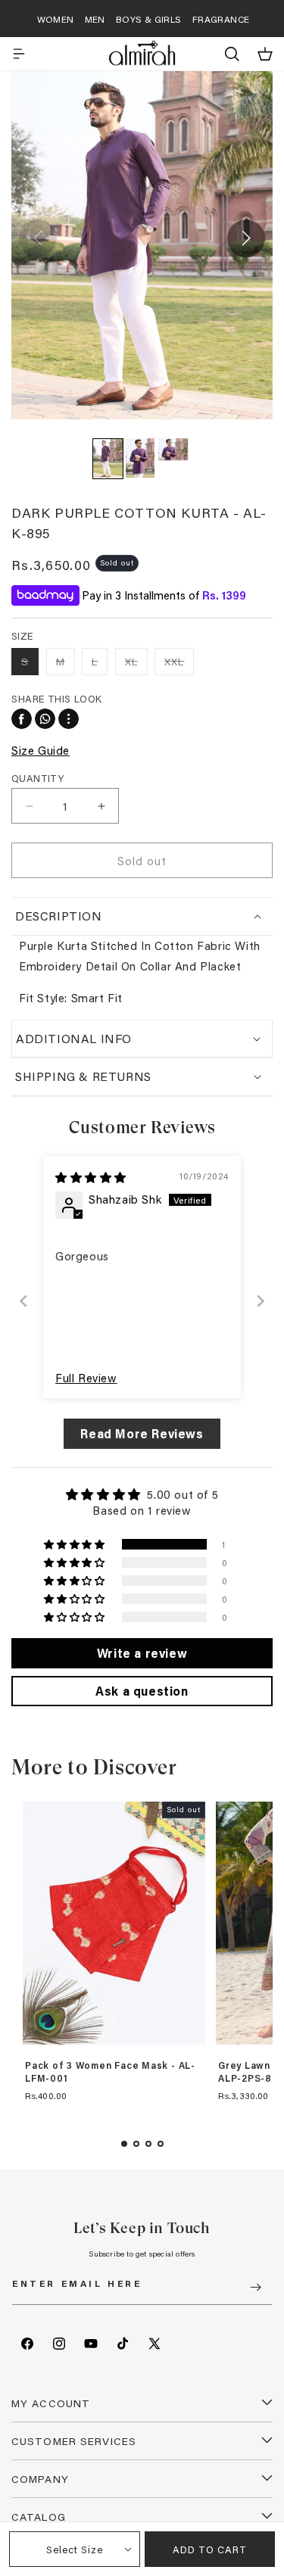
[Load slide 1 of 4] (124, 2144)
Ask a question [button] (142, 1691)
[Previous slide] (23, 1301)
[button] (19, 54)
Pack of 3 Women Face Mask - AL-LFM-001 (110, 2072)
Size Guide (41, 750)
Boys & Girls (149, 19)
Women (56, 19)
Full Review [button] (86, 1378)
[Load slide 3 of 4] (148, 2144)
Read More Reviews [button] (142, 1433)
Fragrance (221, 19)
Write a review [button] (142, 1653)
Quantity (37, 778)
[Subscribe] (255, 2287)
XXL (179, 664)
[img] (91, 1177)
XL (136, 664)
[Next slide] (261, 1301)
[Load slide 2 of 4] (136, 2144)
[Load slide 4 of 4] (161, 2144)
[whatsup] (45, 719)
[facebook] (22, 719)
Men (95, 19)
